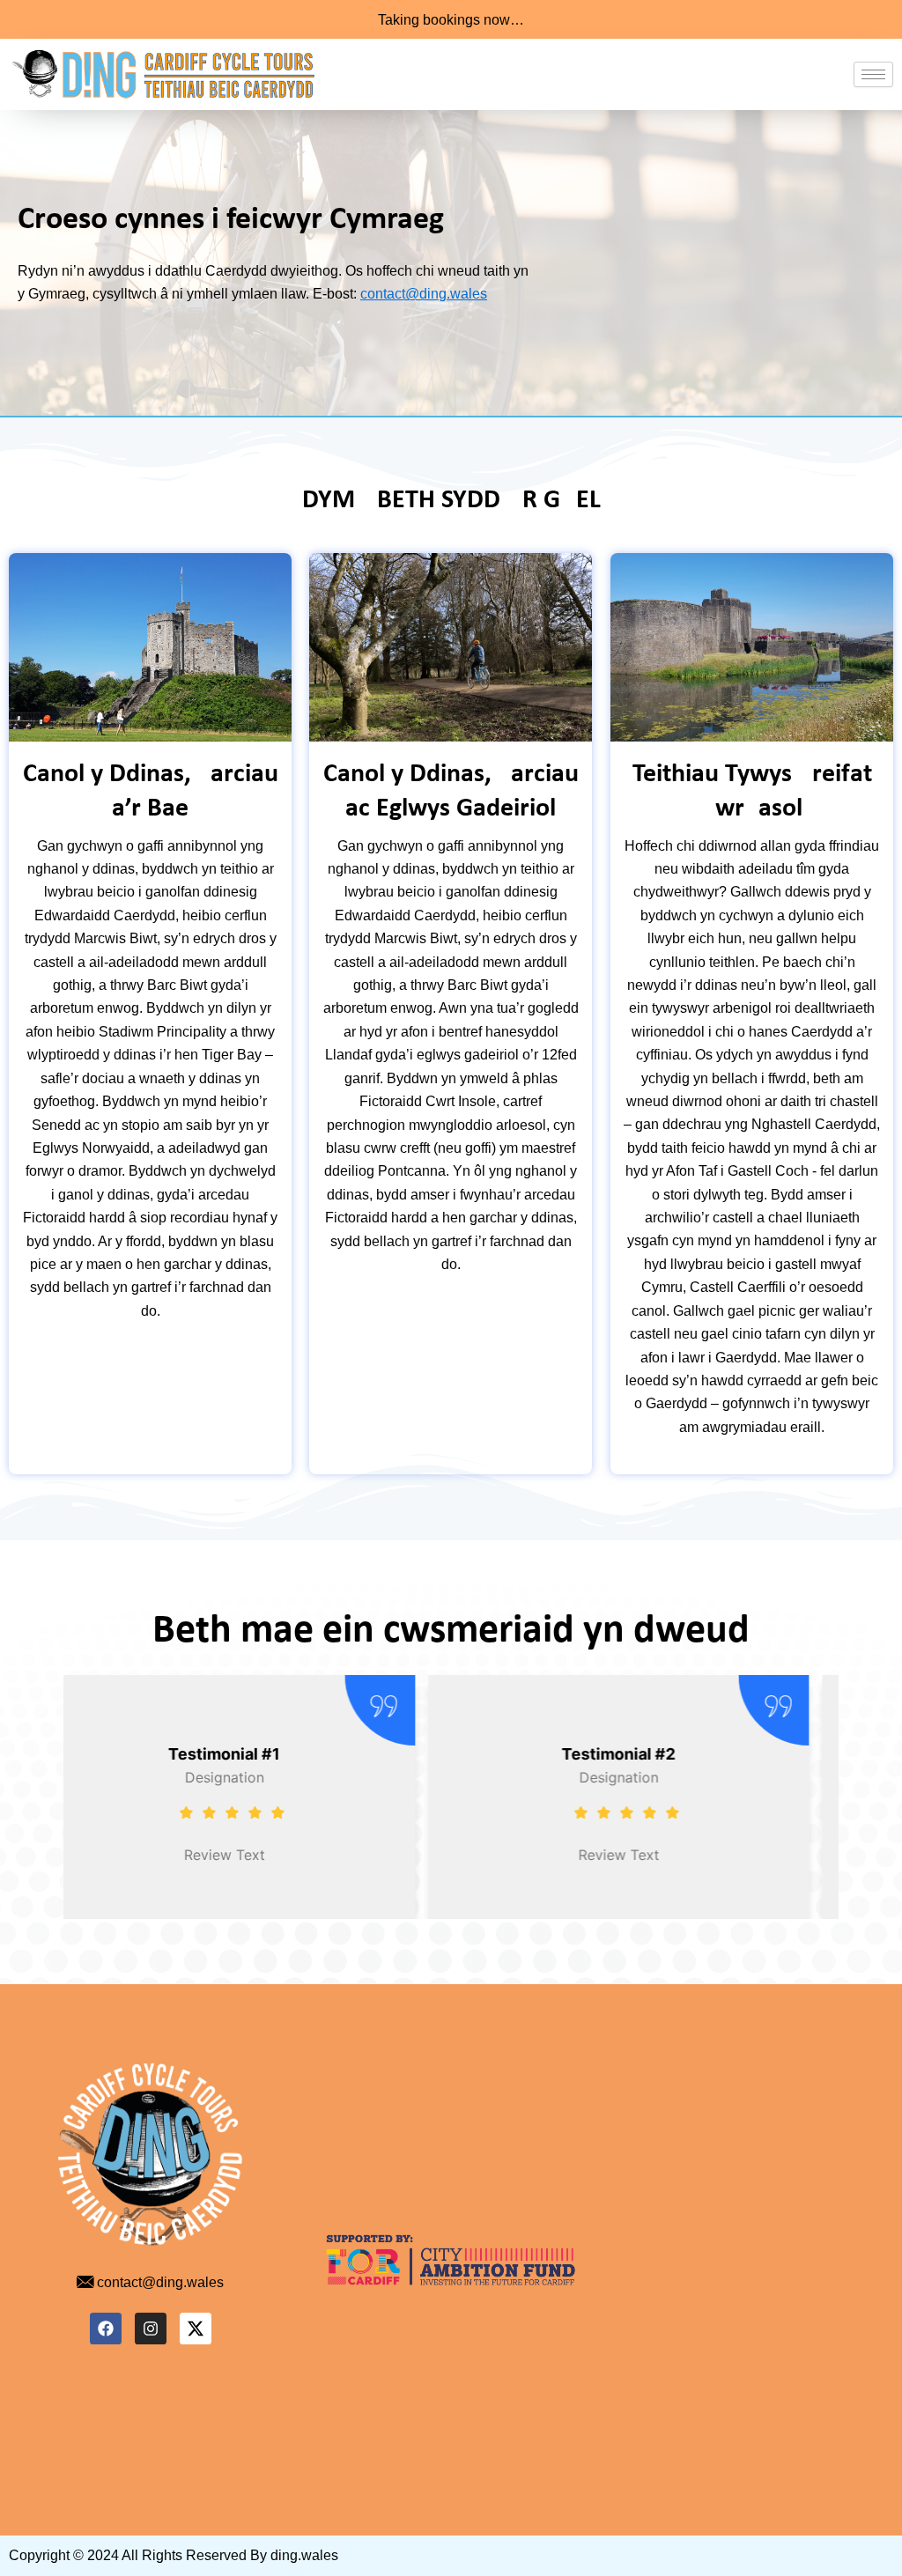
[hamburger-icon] (873, 74)
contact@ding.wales (424, 294)
